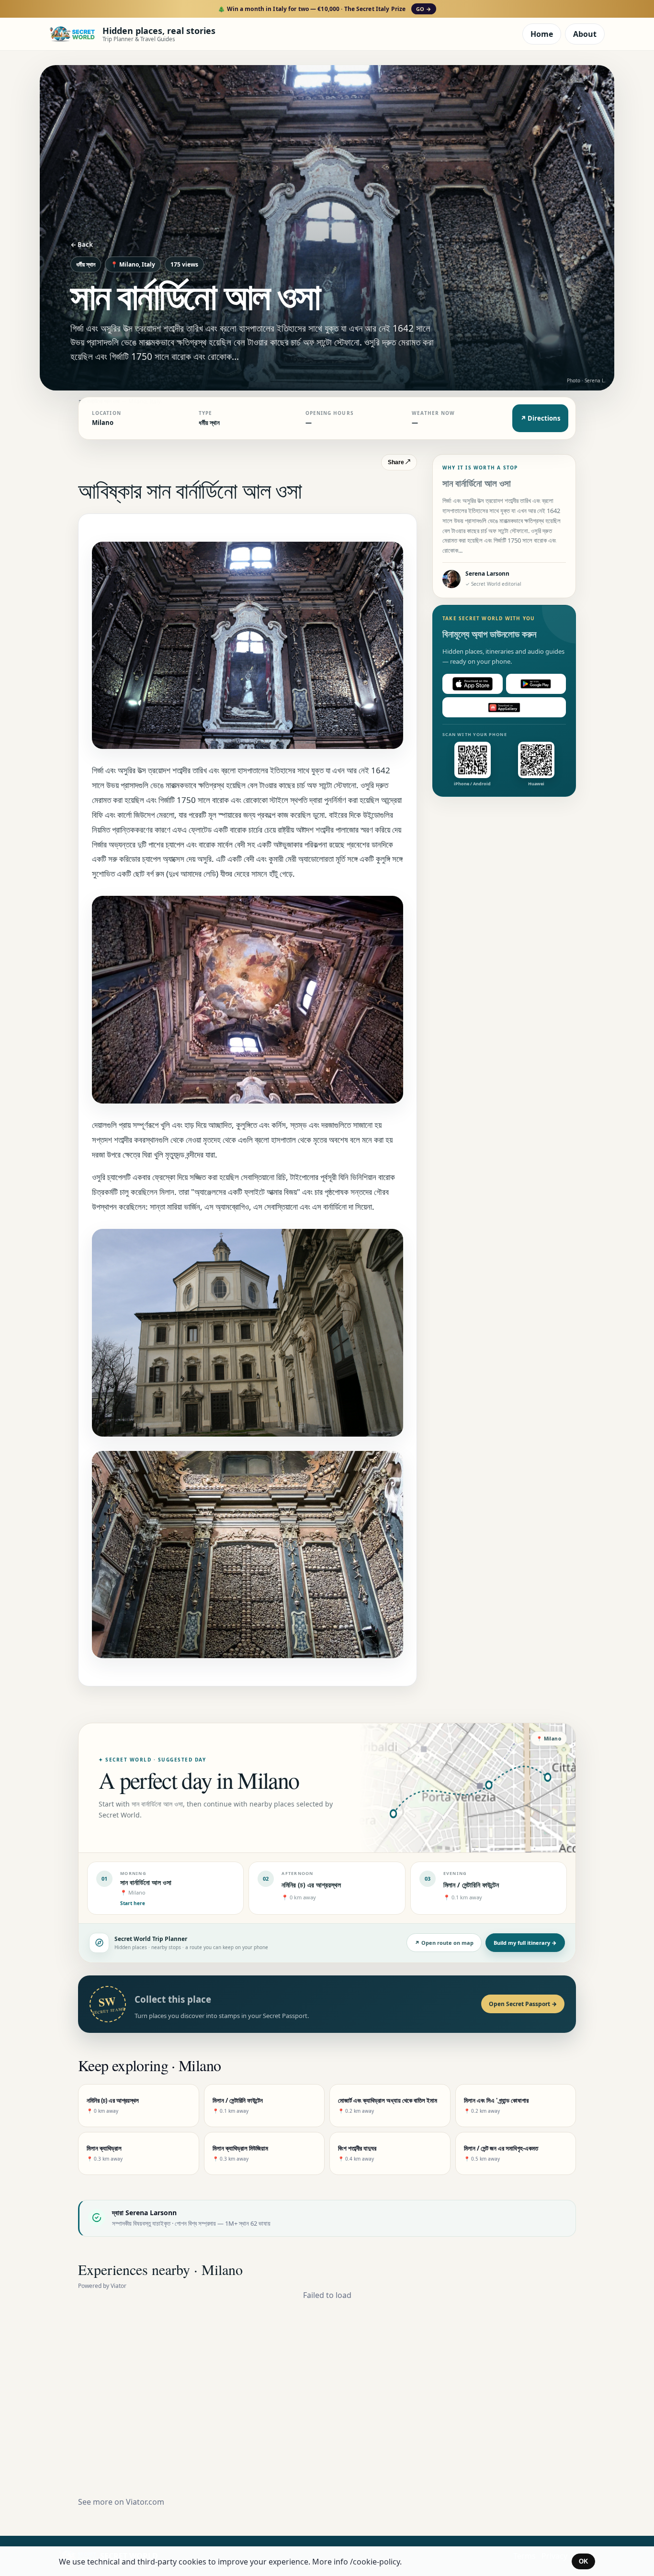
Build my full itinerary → (525, 1943)
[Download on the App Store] (473, 684)
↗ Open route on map (444, 1943)
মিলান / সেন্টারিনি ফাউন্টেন (471, 1885)
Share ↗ (399, 462)
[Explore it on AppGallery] (504, 707)
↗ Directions (540, 418)
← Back (82, 245)
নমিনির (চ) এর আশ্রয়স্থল (311, 1885)
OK (583, 2561)
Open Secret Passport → (523, 2004)
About (585, 34)
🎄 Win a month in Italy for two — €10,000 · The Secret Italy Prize (324, 9)
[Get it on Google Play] (536, 684)
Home (542, 34)
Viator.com (145, 2502)
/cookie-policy (375, 2562)
